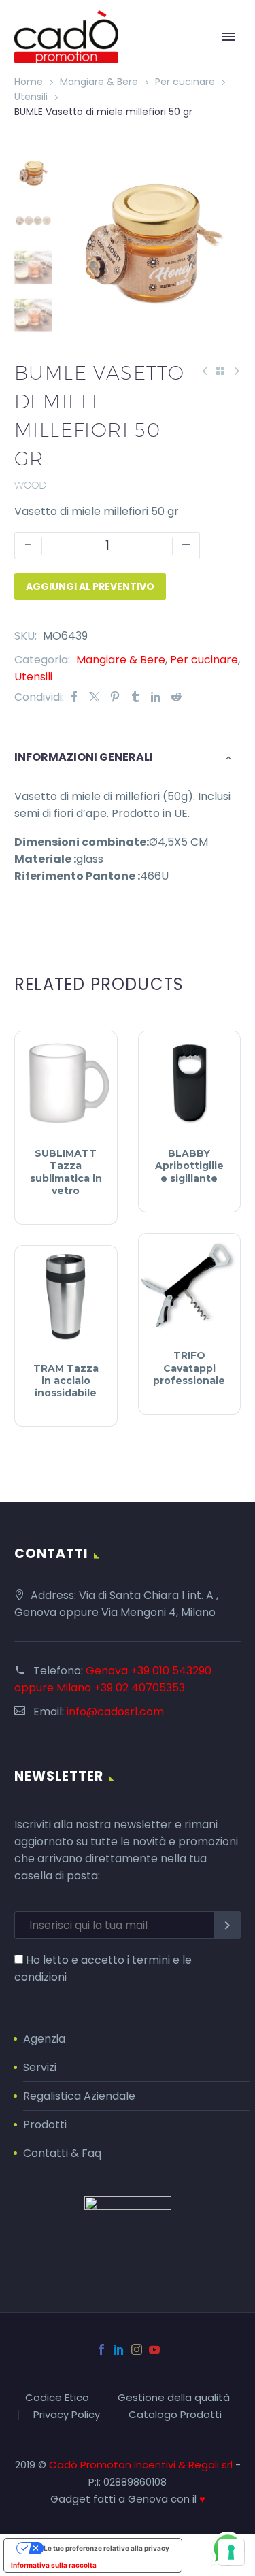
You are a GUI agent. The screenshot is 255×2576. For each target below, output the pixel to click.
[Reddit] (176, 697)
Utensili (31, 97)
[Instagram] (137, 2349)
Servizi (40, 2067)
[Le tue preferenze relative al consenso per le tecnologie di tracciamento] (231, 2552)
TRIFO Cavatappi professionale (189, 1368)
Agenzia (44, 2039)
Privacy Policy (67, 2415)
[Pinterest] (115, 697)
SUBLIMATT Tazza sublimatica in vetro (66, 1172)
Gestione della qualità (174, 2398)
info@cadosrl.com (115, 1712)
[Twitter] (95, 697)
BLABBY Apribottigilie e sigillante (189, 1166)
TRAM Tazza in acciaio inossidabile (66, 1381)
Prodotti (45, 2125)
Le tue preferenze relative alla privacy (106, 2548)
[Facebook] (74, 697)
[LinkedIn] (156, 697)
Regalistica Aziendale (79, 2096)
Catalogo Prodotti (175, 2415)
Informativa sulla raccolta (54, 2565)
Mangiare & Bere (99, 82)
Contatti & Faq (62, 2153)
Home (29, 82)
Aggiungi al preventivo (90, 587)
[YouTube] (154, 2349)
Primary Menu (228, 37)
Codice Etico (57, 2398)
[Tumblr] (135, 697)
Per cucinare (185, 82)
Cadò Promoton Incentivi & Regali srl (142, 2465)
